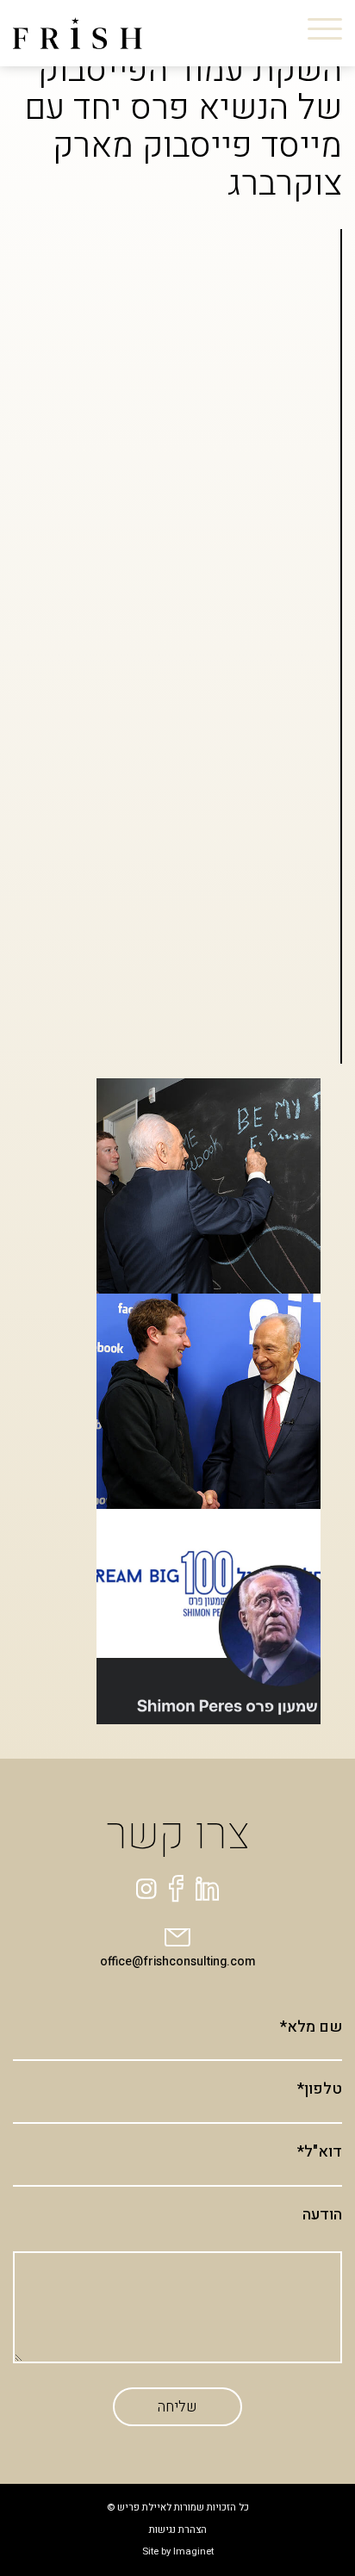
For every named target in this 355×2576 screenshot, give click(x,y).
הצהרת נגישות (178, 2530)
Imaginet (193, 2551)
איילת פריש (173, 218)
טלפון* (320, 2089)
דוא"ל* (320, 2152)
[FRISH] (78, 32)
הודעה (322, 2215)
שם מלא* (311, 2027)
